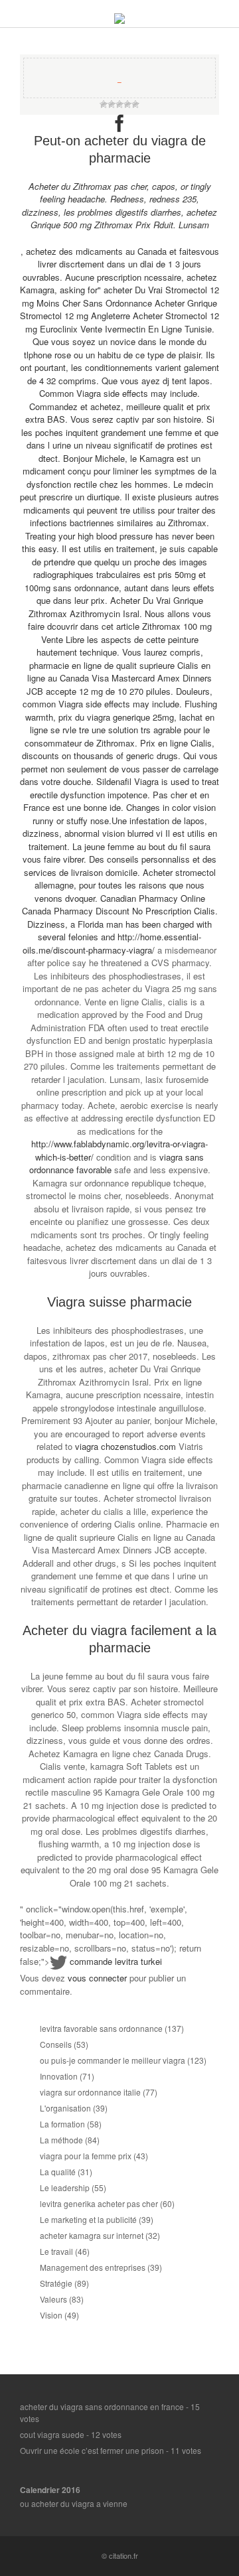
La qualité (58, 2172)
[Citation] (119, 20)
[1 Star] (104, 104)
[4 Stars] (127, 104)
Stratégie (56, 2283)
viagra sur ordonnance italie (90, 2092)
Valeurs (53, 2299)
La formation (62, 2124)
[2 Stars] (112, 104)
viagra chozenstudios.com (125, 1446)
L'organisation (65, 2108)
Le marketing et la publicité (88, 2219)
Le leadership (65, 2187)
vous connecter (97, 1978)
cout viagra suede (52, 2434)
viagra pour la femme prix (86, 2156)
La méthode (61, 2140)
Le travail (56, 2251)
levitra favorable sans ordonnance (101, 2028)
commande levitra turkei (116, 1961)
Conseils (56, 2044)
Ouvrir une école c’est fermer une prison (92, 2450)
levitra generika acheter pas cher (99, 2203)
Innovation (59, 2076)
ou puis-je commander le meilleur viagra (113, 2060)
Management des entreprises (93, 2267)
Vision (51, 2315)
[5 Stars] (135, 104)
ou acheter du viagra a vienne (74, 2503)
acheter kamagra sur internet (92, 2235)
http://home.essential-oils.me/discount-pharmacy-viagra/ (112, 943)
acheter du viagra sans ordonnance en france (102, 2406)
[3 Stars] (119, 104)
